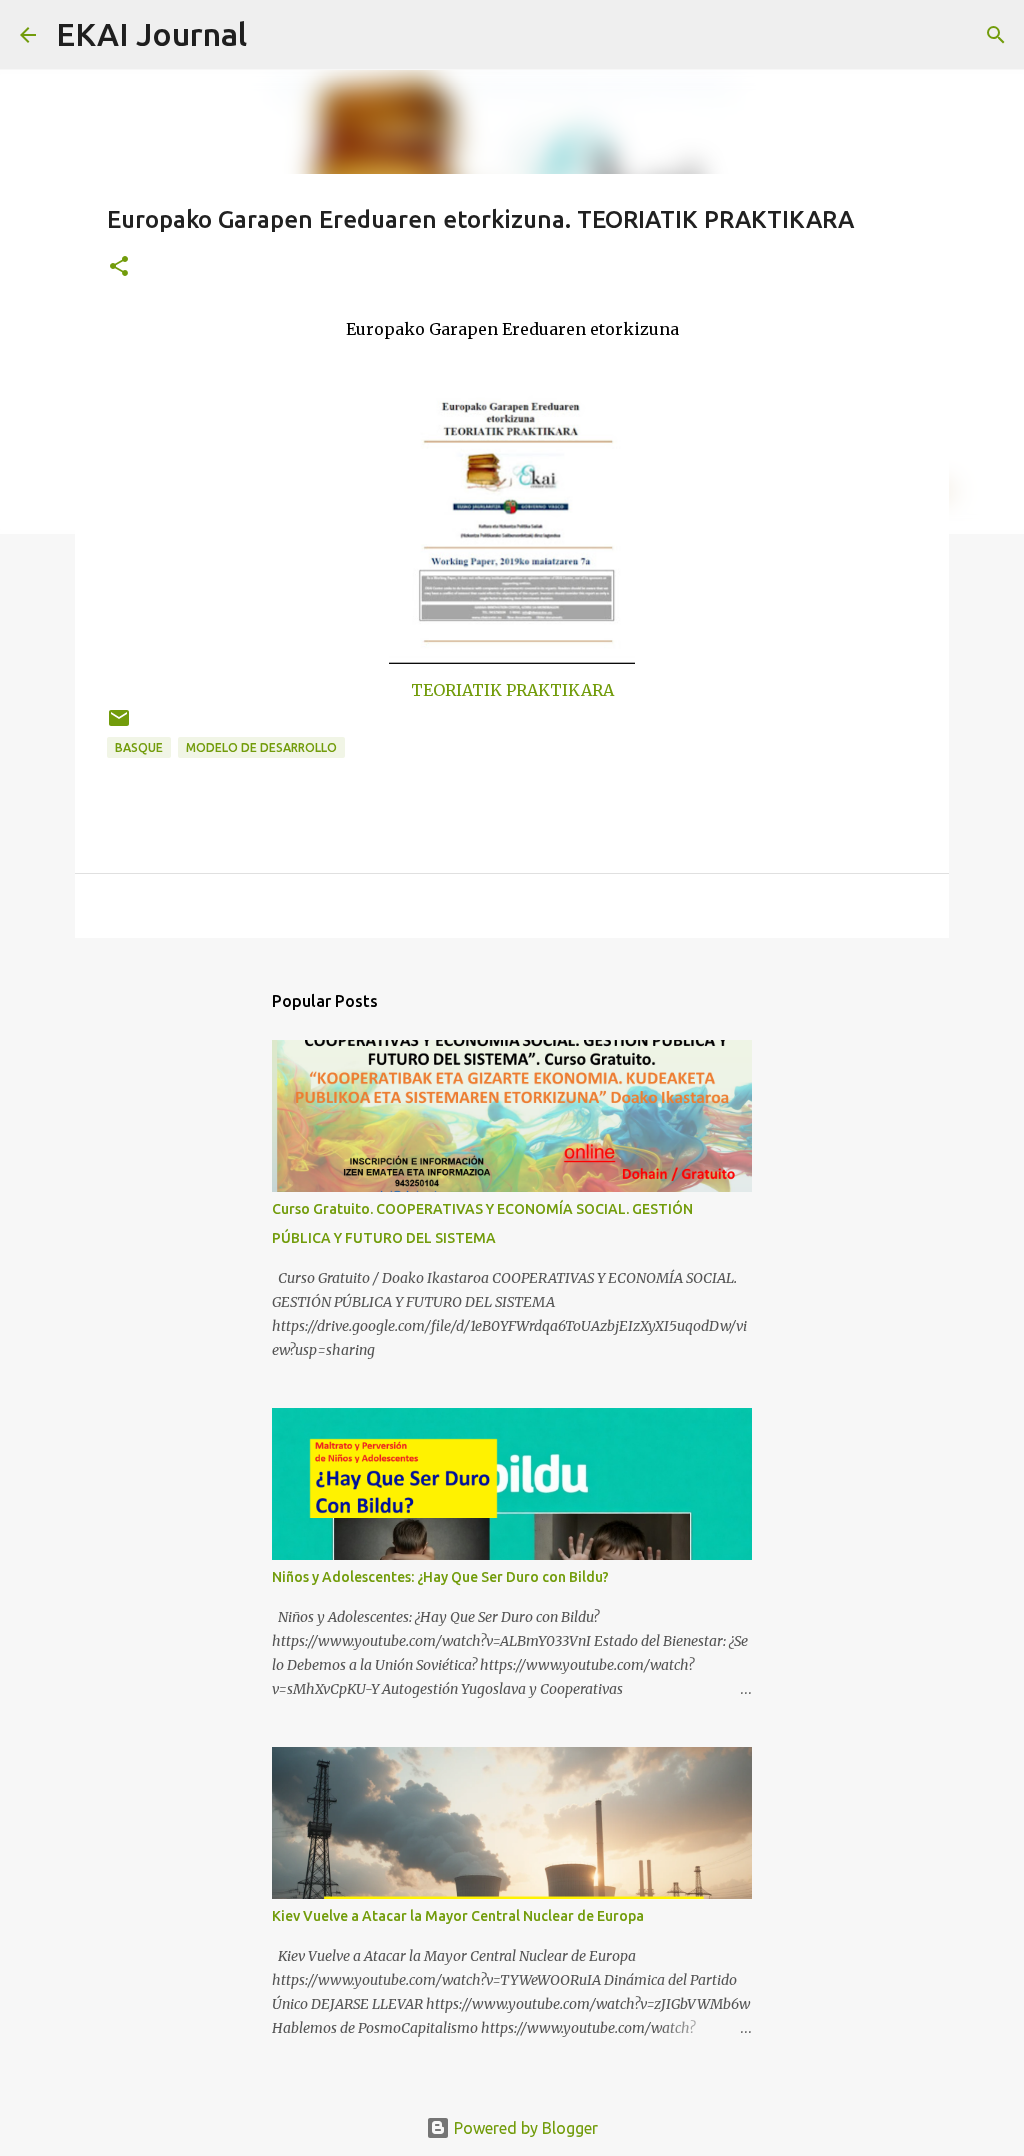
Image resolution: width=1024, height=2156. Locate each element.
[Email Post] (119, 725)
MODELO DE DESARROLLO (261, 747)
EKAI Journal (151, 34)
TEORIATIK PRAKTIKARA (512, 690)
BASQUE (139, 747)
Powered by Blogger (524, 2128)
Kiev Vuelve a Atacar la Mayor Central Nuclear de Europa (458, 1916)
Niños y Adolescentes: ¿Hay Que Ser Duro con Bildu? (440, 1577)
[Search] (275, 35)
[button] (119, 267)
